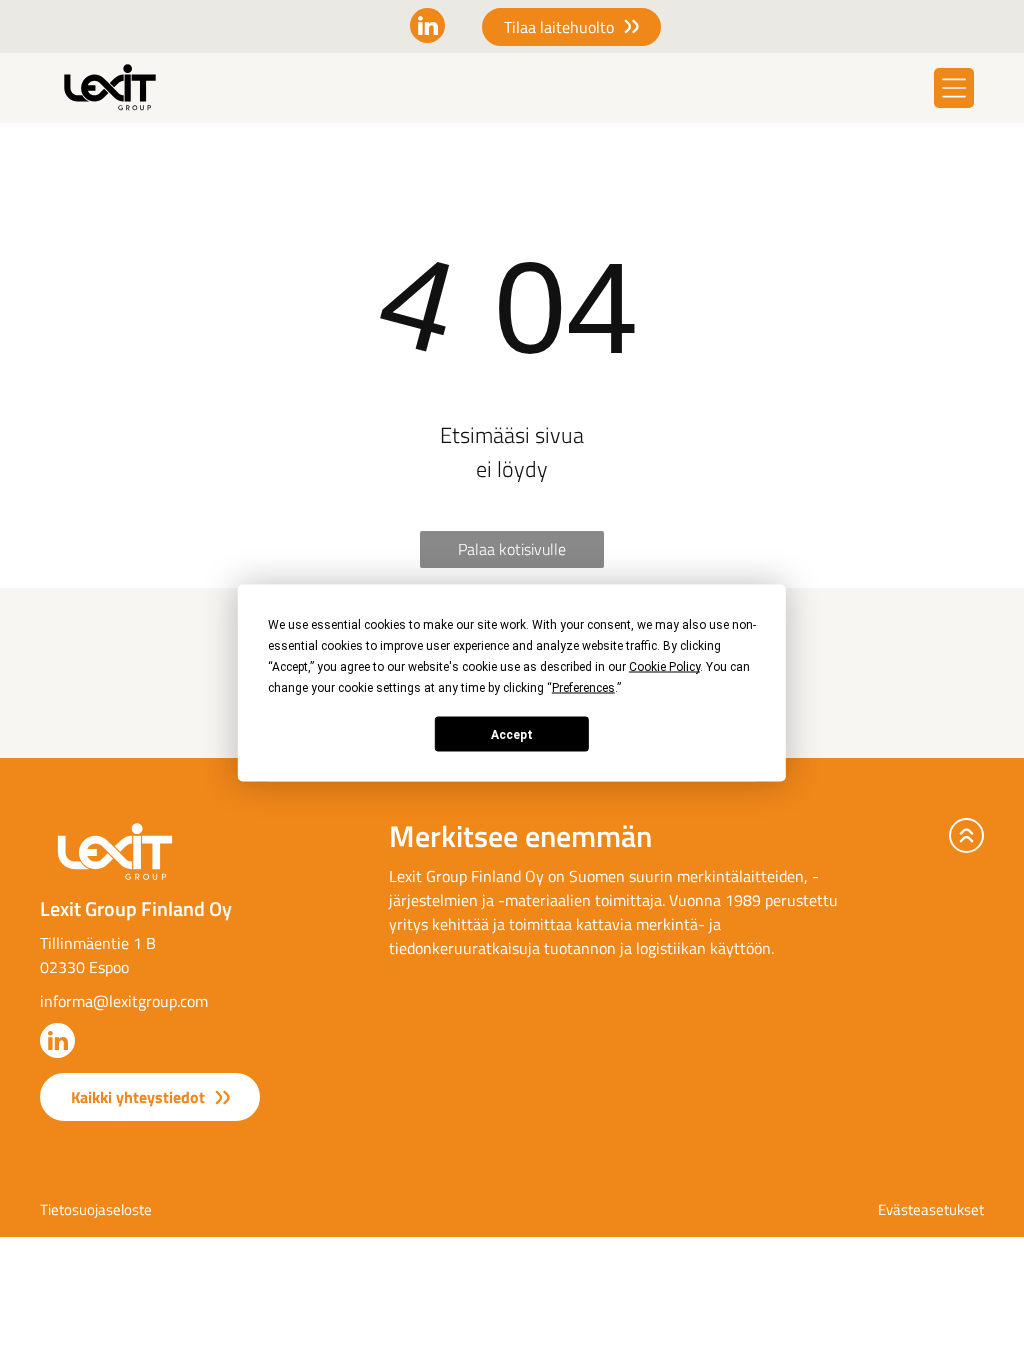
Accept (512, 734)
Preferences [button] (583, 688)
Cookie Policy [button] (664, 667)
